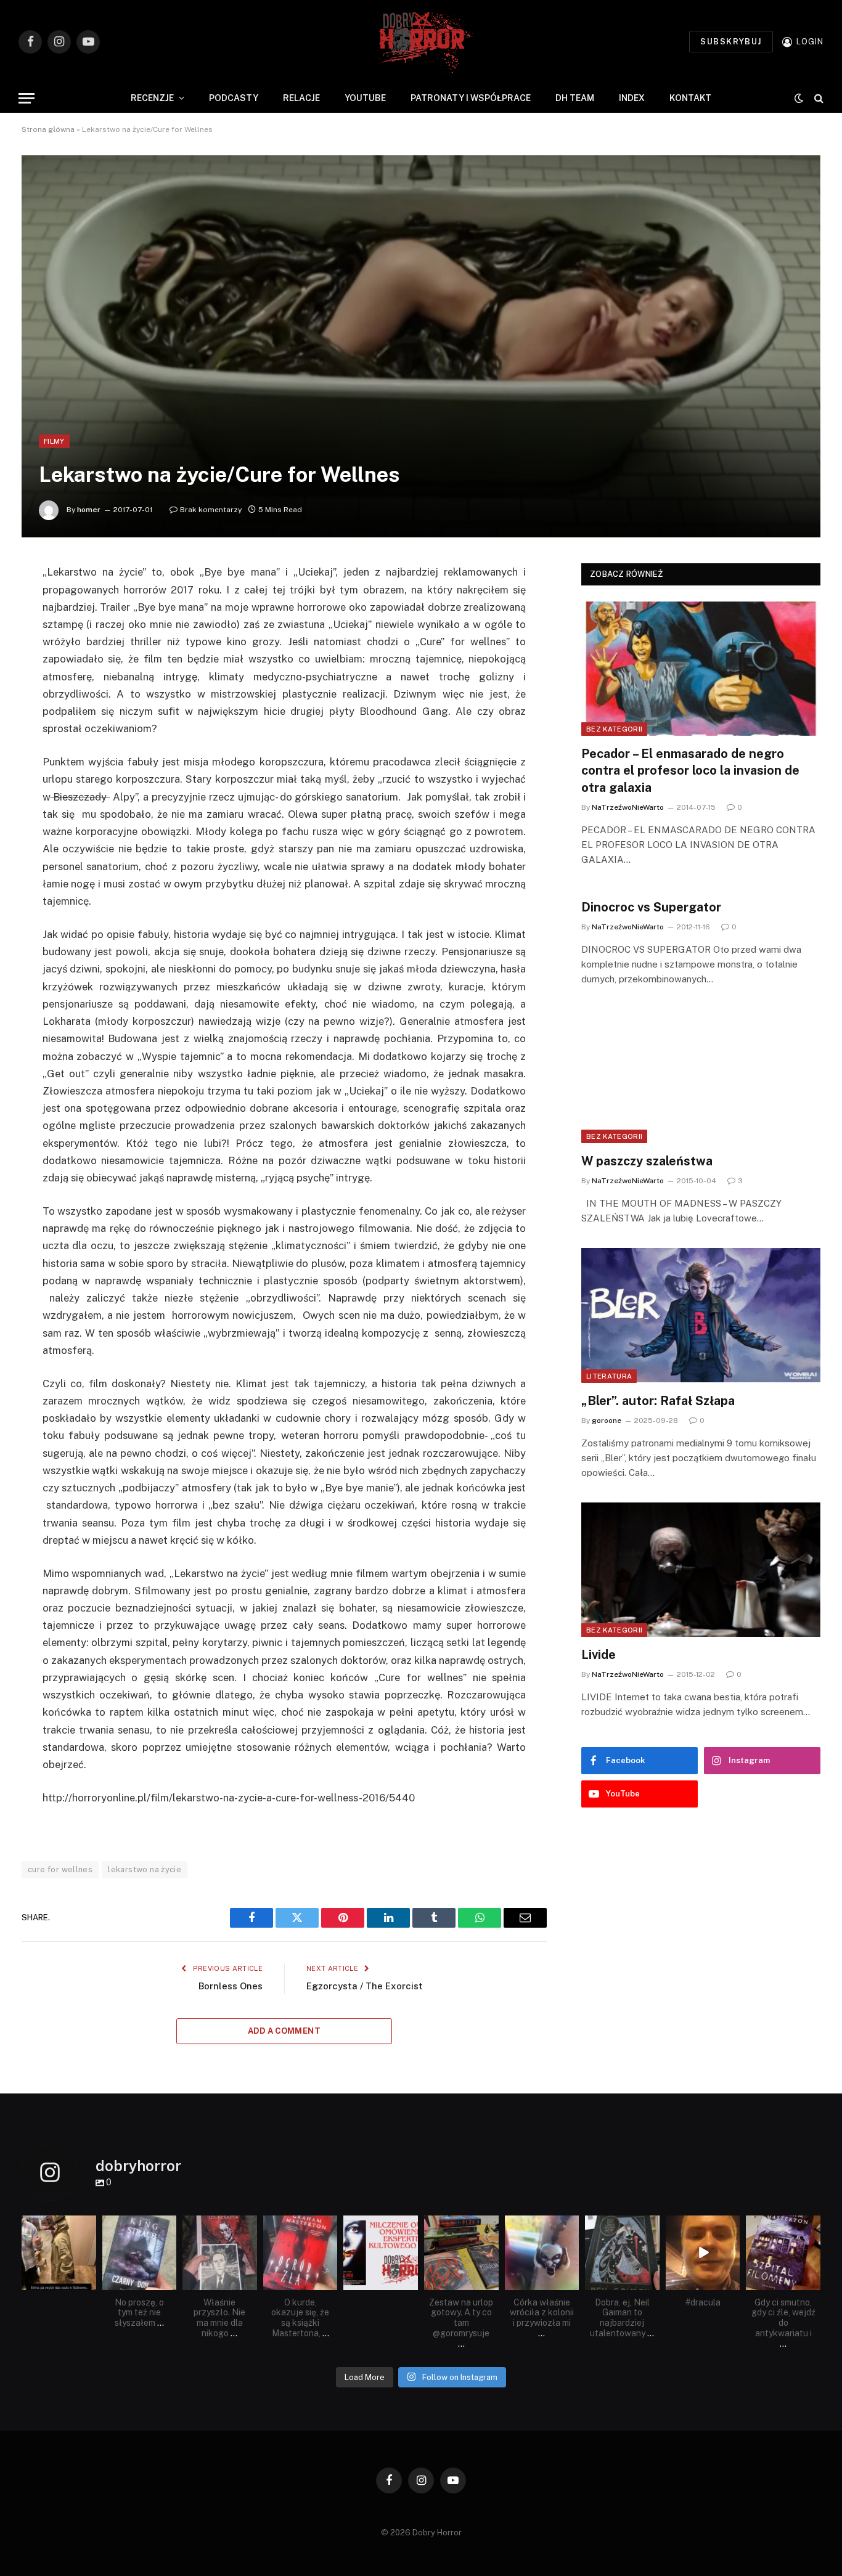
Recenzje (152, 98)
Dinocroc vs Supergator (651, 907)
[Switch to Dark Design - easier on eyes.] (799, 98)
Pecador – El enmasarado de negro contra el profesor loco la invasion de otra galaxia (690, 770)
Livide (599, 1655)
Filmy (54, 441)
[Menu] (27, 98)
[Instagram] (89, 2283)
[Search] (818, 98)
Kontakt (690, 98)
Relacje (301, 98)
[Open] (59, 2253)
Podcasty (234, 98)
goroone (607, 1420)
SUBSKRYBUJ (731, 42)
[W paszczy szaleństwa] (701, 1076)
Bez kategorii (614, 729)
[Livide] (701, 1570)
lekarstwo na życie (145, 1869)
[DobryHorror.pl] (421, 42)
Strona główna (48, 129)
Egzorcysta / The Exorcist (365, 1986)
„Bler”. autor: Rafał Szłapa (658, 1401)
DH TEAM (575, 98)
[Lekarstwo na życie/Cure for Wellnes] (421, 346)
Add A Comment (284, 2031)
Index (632, 98)
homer (89, 510)
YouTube (365, 98)
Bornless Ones (231, 1986)
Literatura (609, 1376)
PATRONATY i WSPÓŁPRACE (471, 98)
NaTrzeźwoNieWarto (628, 807)
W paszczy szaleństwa (647, 1161)
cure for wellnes (60, 1869)
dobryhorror (58, 2225)
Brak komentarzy (211, 510)
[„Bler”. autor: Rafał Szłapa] (701, 1315)
